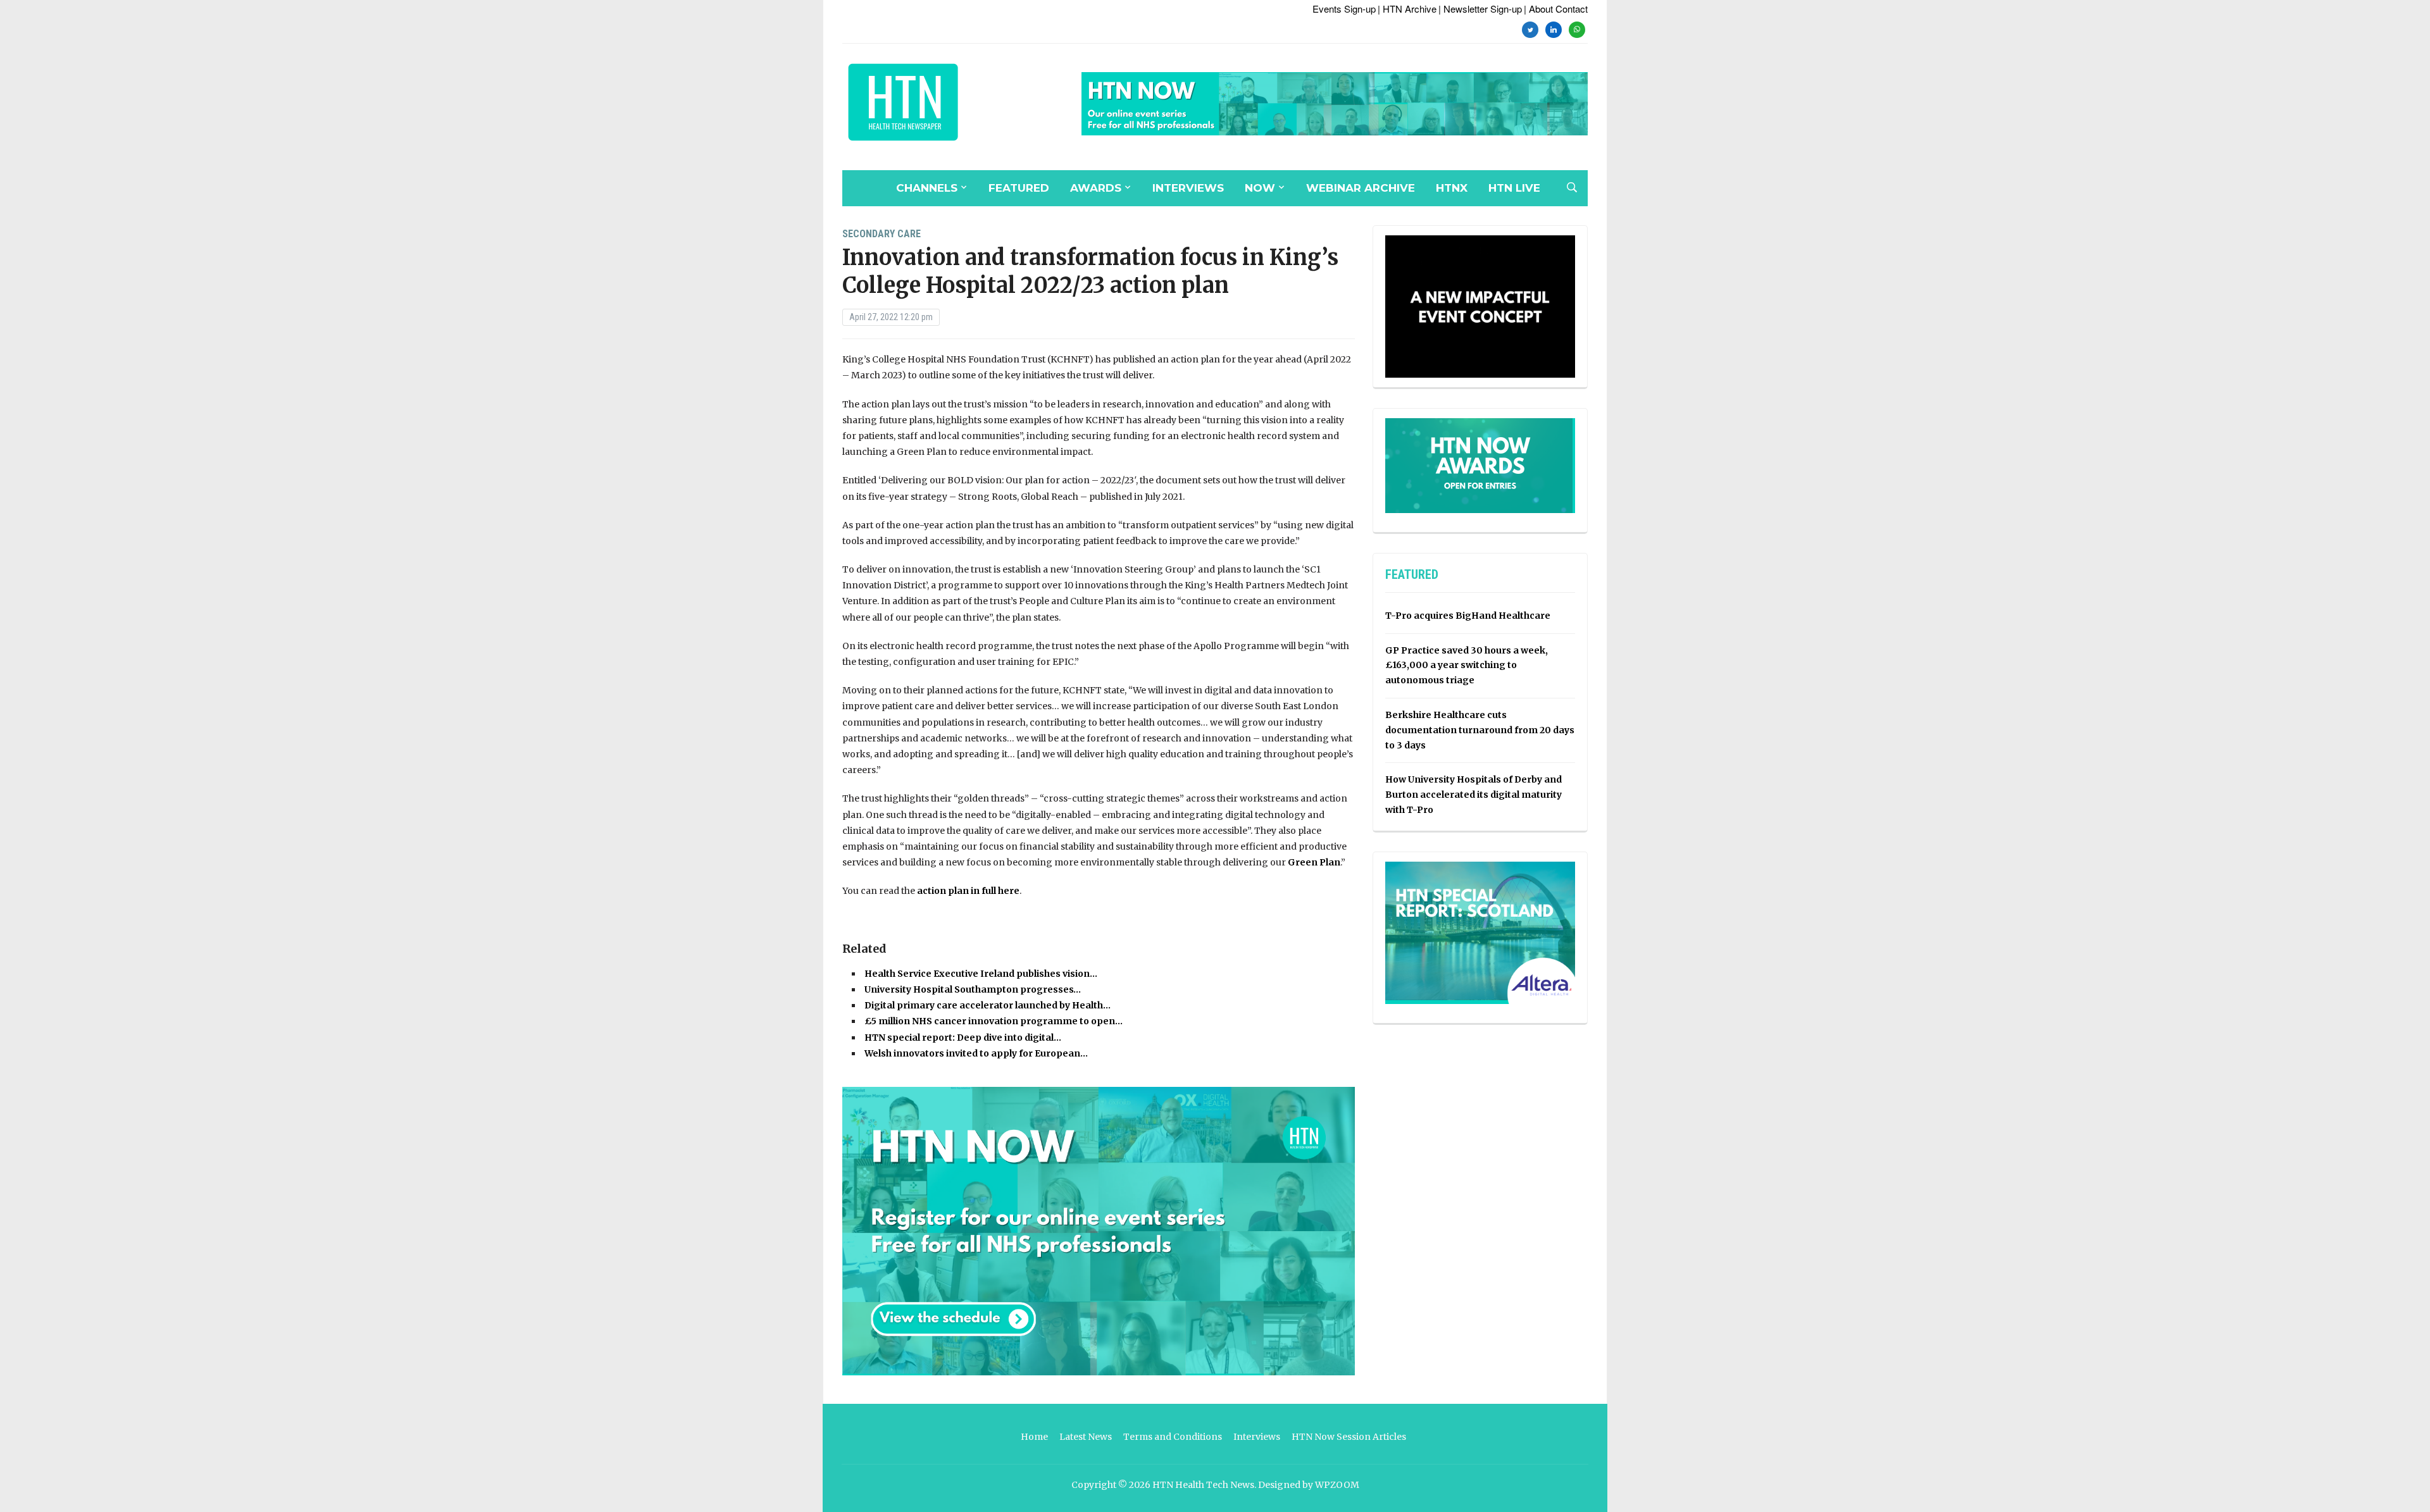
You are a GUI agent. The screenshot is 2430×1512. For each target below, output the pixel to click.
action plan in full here (968, 891)
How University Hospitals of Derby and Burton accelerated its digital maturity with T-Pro (1474, 795)
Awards (1096, 188)
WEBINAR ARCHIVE (1361, 188)
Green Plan (1314, 862)
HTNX (1452, 188)
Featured (1019, 188)
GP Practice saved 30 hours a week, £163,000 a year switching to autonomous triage (1467, 666)
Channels (927, 188)
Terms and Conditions (1173, 1437)
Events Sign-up (1344, 9)
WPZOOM (1337, 1485)
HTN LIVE (1514, 188)
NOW (1260, 188)
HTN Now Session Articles (1349, 1437)
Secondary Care (882, 234)
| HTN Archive (1407, 9)
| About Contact (1556, 9)
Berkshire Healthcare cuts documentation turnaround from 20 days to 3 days (1480, 730)
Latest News (1086, 1437)
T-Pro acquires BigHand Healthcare (1468, 616)
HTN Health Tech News (1203, 1485)
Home (1034, 1437)
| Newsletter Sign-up (1480, 9)
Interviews (1188, 188)
